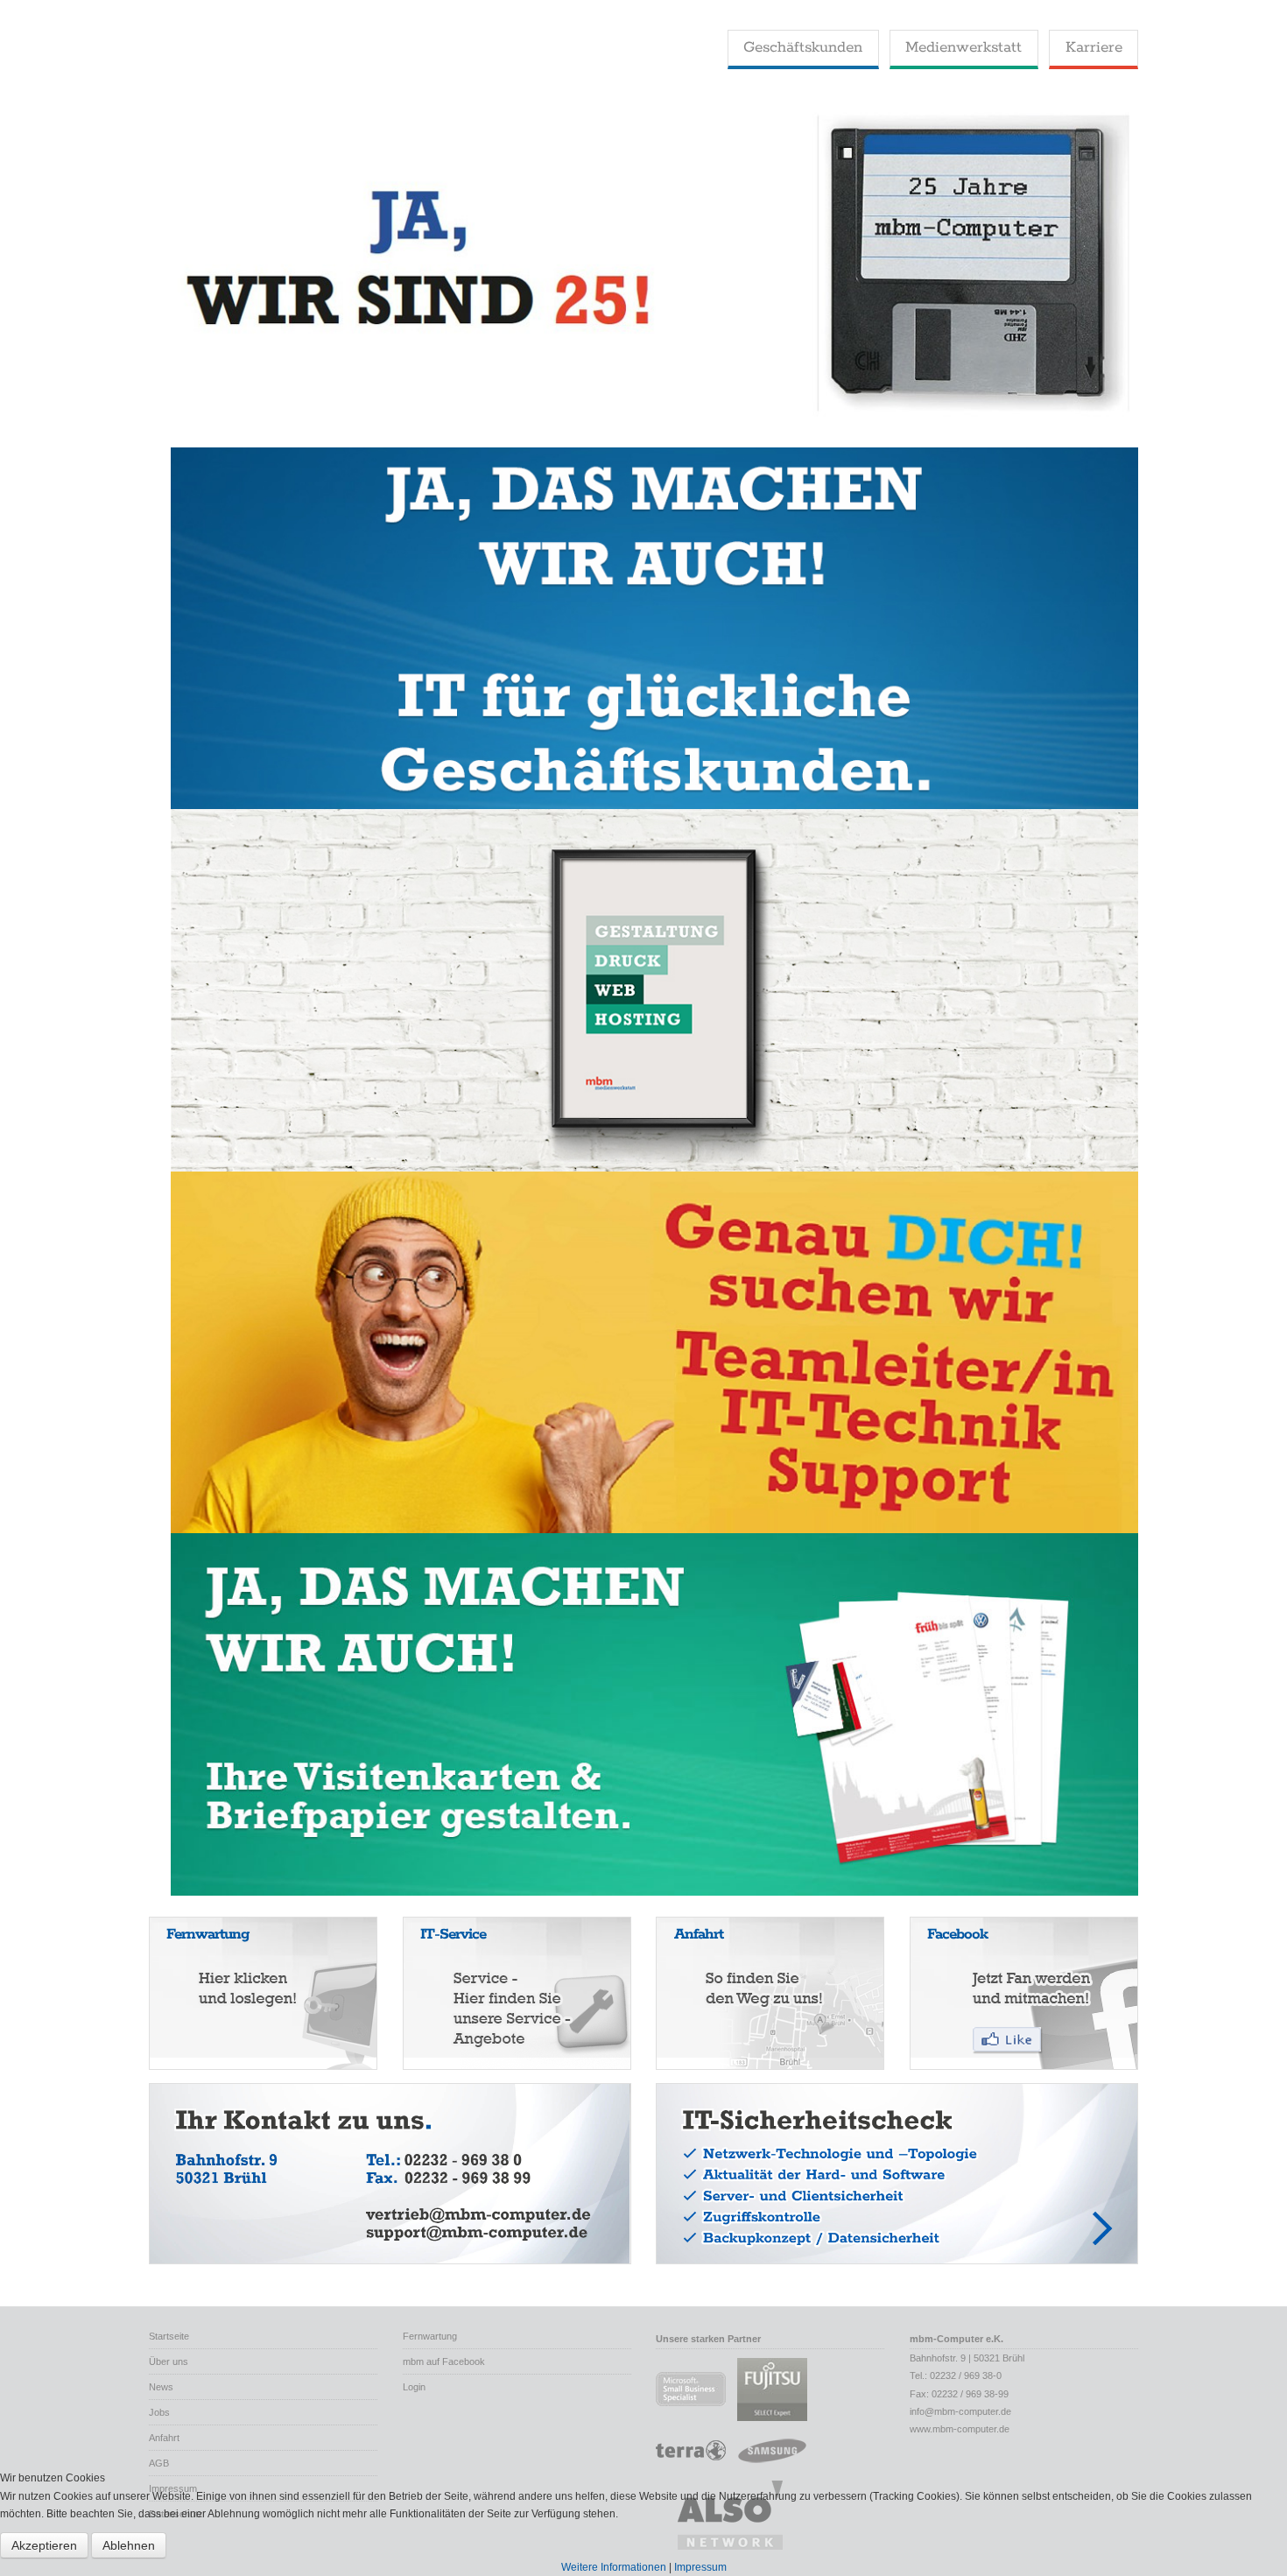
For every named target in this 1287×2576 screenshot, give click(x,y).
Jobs (159, 2412)
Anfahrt (164, 2438)
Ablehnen (129, 2545)
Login (414, 2387)
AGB (159, 2463)
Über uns (169, 2361)
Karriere (1094, 47)
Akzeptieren (44, 2545)
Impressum (700, 2567)
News (161, 2387)
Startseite (169, 2336)
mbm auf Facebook (444, 2361)
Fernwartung (430, 2336)
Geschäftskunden (803, 47)
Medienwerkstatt (963, 47)
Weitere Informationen (614, 2567)
